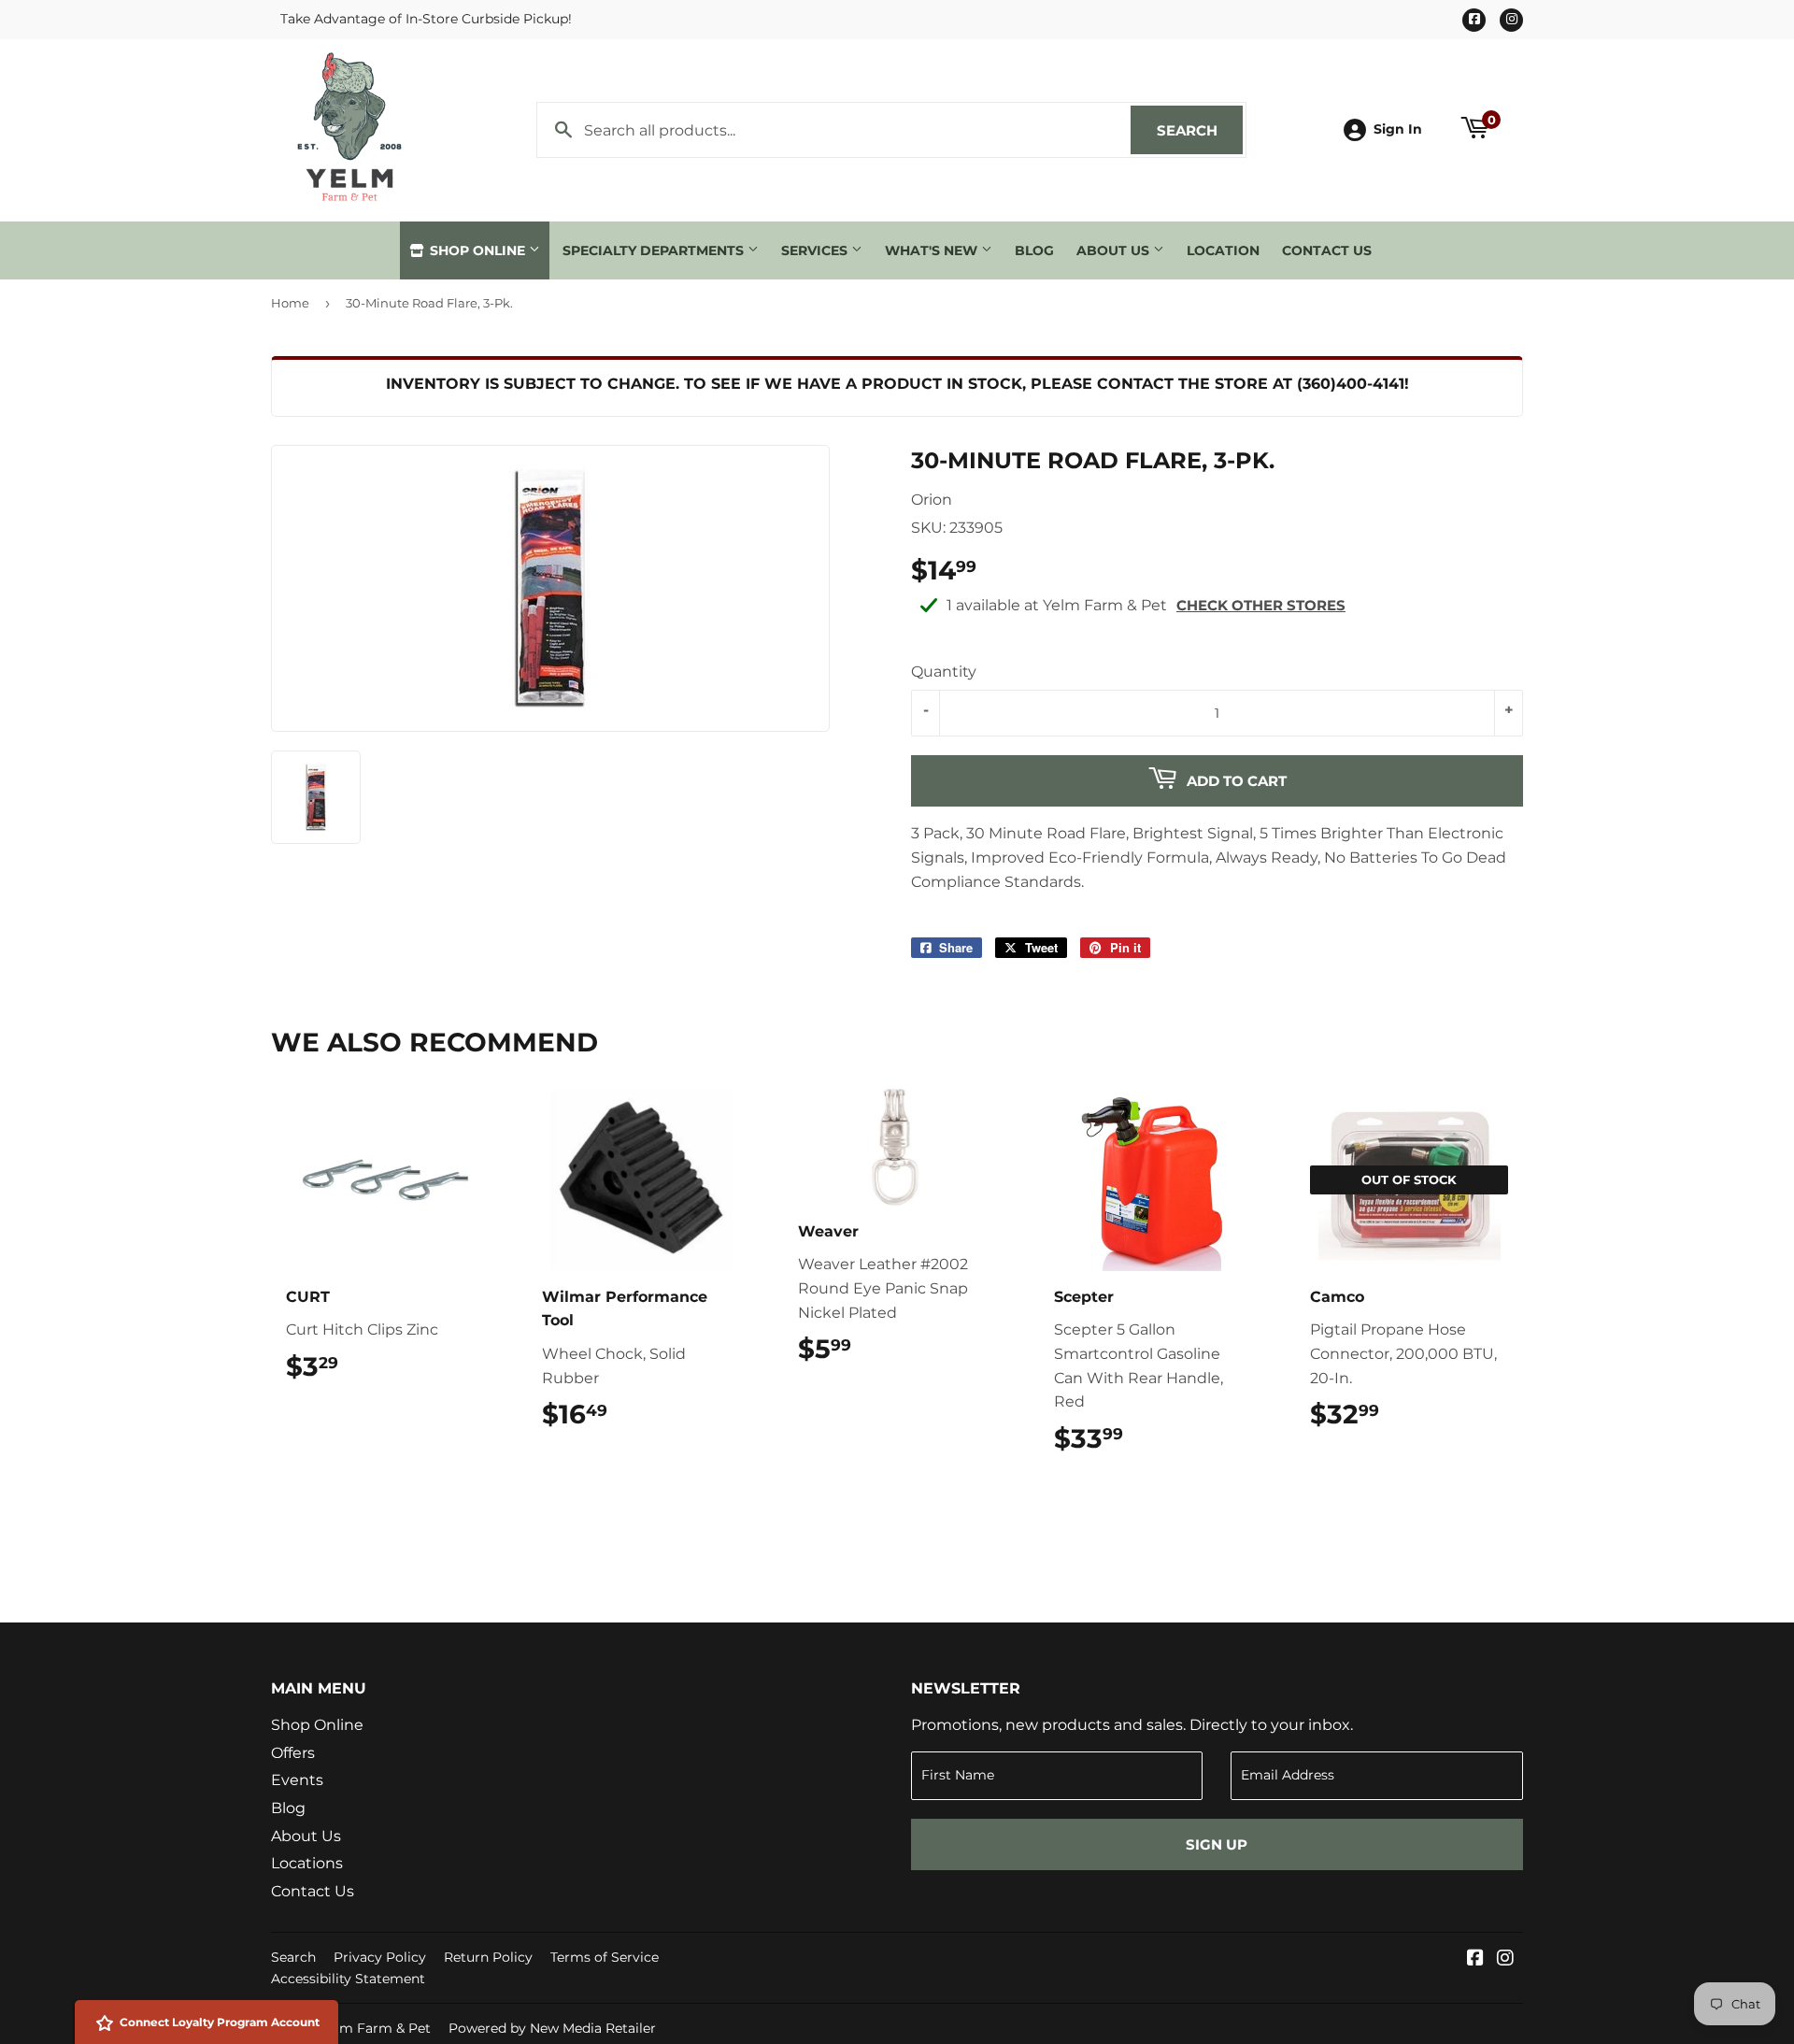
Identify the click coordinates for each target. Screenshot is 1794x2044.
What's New (933, 250)
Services (816, 250)
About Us (1115, 250)
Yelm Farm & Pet (376, 2028)
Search (1200, 130)
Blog (1034, 250)
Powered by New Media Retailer (552, 2028)
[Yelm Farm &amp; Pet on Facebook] (1475, 1959)
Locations (307, 1863)
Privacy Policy (380, 1957)
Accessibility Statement (348, 1979)
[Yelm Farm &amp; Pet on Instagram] (1505, 1959)
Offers (293, 1753)
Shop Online (477, 250)
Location (1223, 250)
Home (290, 303)
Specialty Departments (655, 250)
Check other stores (1261, 605)
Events (297, 1780)
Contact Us (1327, 250)
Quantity (944, 672)
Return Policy (488, 1957)
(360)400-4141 (1351, 384)
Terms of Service (605, 1957)
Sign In (1398, 129)
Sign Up (1217, 1844)
